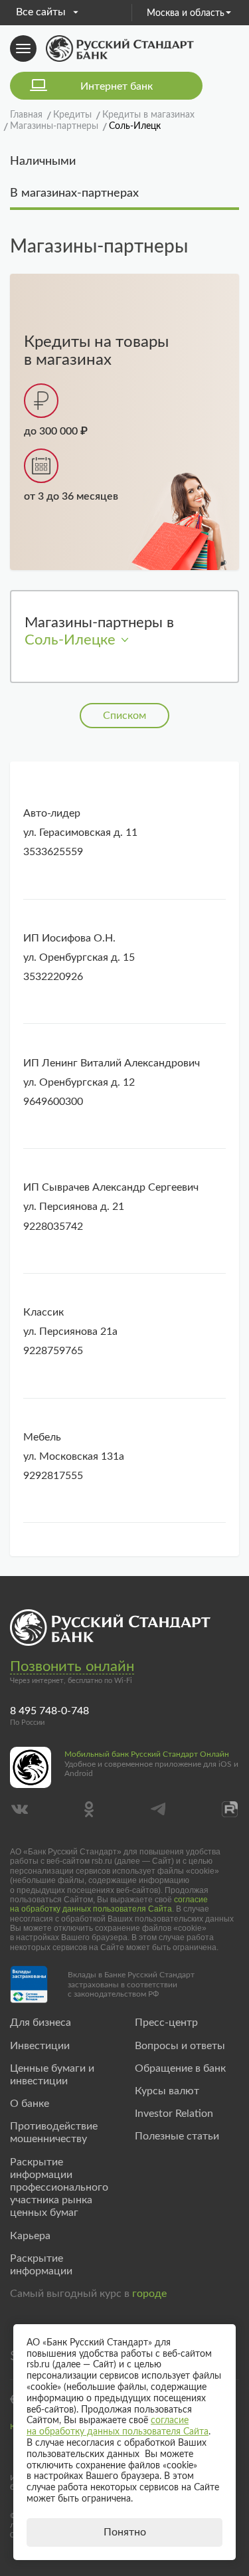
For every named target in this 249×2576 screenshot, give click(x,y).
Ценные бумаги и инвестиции (52, 2075)
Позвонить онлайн (72, 1666)
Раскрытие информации (41, 2265)
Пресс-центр (166, 2023)
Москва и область (186, 13)
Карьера (30, 2236)
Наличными (43, 161)
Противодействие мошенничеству (54, 2132)
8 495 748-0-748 (49, 1711)
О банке (30, 2104)
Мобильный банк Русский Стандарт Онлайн (147, 1754)
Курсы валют (167, 2091)
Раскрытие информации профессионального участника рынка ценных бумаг (59, 2188)
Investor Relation (174, 2114)
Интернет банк (117, 86)
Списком (124, 716)
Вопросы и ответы (180, 2046)
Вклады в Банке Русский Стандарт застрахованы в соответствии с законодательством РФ (131, 1984)
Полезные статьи (177, 2136)
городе (149, 2294)
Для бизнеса (41, 2023)
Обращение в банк (180, 2068)
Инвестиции (40, 2046)
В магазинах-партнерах (74, 193)
